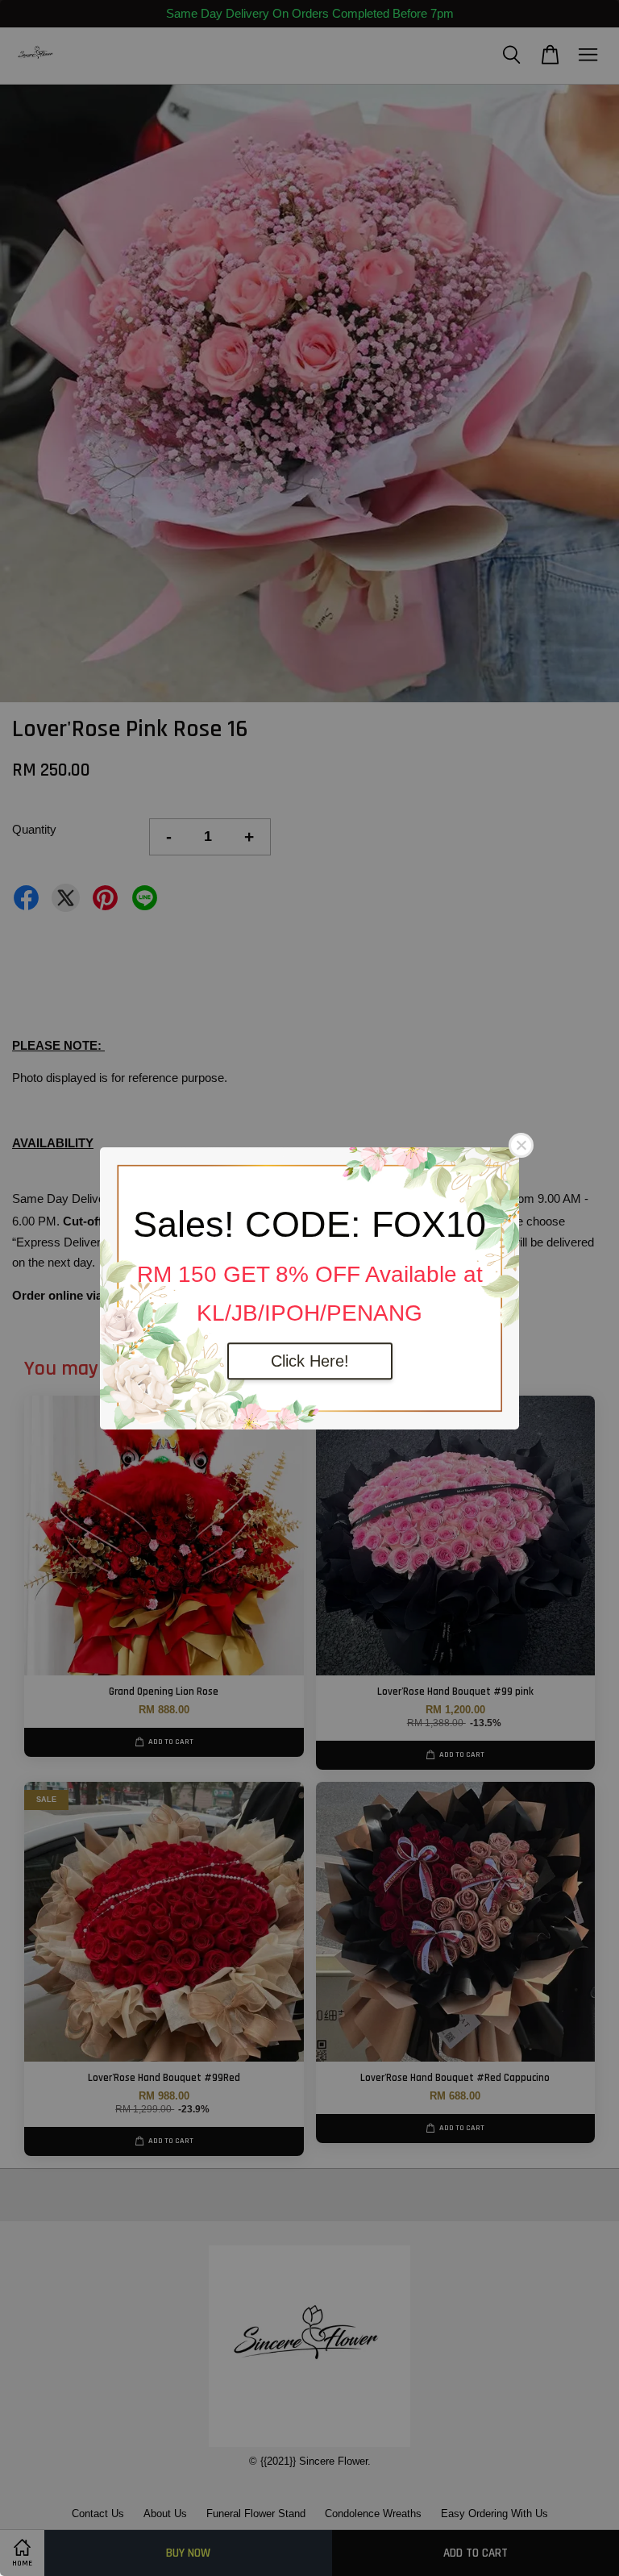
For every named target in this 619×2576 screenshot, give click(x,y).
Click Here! (310, 1361)
